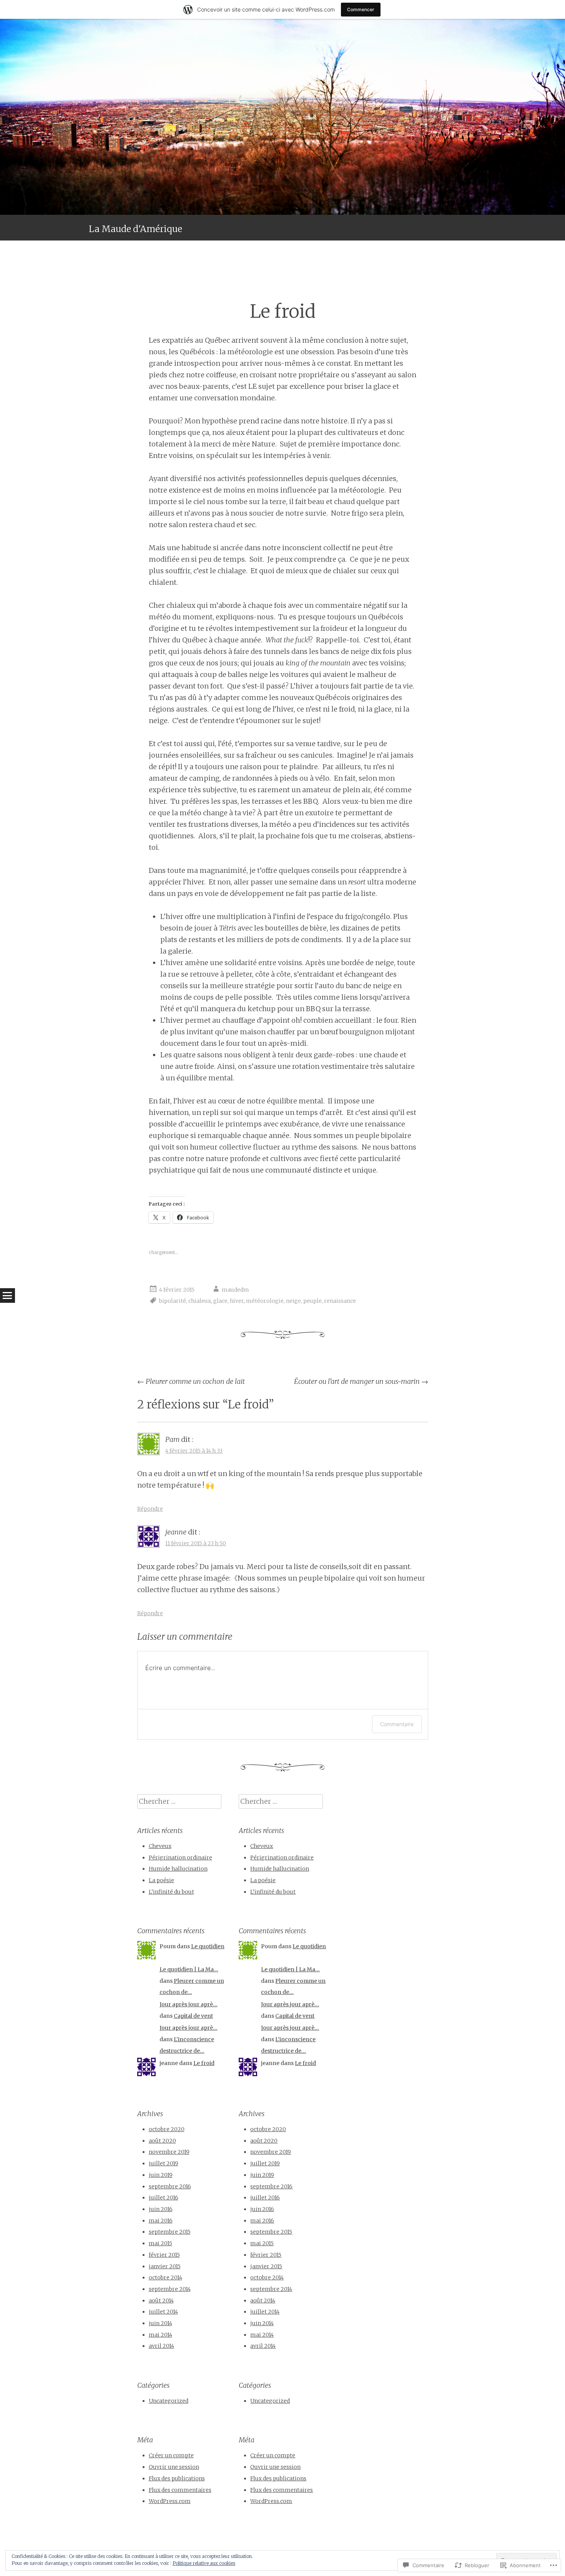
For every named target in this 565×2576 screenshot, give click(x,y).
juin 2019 (161, 2175)
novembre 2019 (169, 2152)
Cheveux (160, 1846)
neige (293, 1301)
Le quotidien (208, 1946)
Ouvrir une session (174, 2467)
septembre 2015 (170, 2232)
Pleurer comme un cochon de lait (191, 1381)
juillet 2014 (163, 2312)
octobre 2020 (167, 2129)
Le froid (204, 2063)
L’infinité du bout (171, 1892)
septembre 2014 (170, 2289)
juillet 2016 (164, 2198)
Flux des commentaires (180, 2490)
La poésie (161, 1880)
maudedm (235, 1290)
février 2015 (164, 2255)
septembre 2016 (170, 2186)
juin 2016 (161, 2209)
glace (220, 1301)
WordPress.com (170, 2501)
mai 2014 (160, 2335)
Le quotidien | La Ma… (189, 1969)
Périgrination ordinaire (180, 1858)
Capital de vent (193, 2016)
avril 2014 (161, 2346)
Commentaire (397, 1724)
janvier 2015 (165, 2266)
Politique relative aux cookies (204, 2563)
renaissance (340, 1301)
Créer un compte (171, 2455)
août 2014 (161, 2301)
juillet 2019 (164, 2163)
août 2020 (162, 2141)
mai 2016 (161, 2221)
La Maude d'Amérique (135, 229)
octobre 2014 (165, 2277)
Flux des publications (177, 2478)
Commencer (361, 9)
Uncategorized (169, 2401)
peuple (312, 1301)
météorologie (265, 1301)
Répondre (150, 1509)
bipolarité (173, 1301)
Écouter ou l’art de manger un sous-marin (361, 1381)
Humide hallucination (178, 1869)
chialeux (200, 1301)
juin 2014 (160, 2323)
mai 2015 (160, 2243)
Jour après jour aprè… (189, 2004)
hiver (237, 1301)
